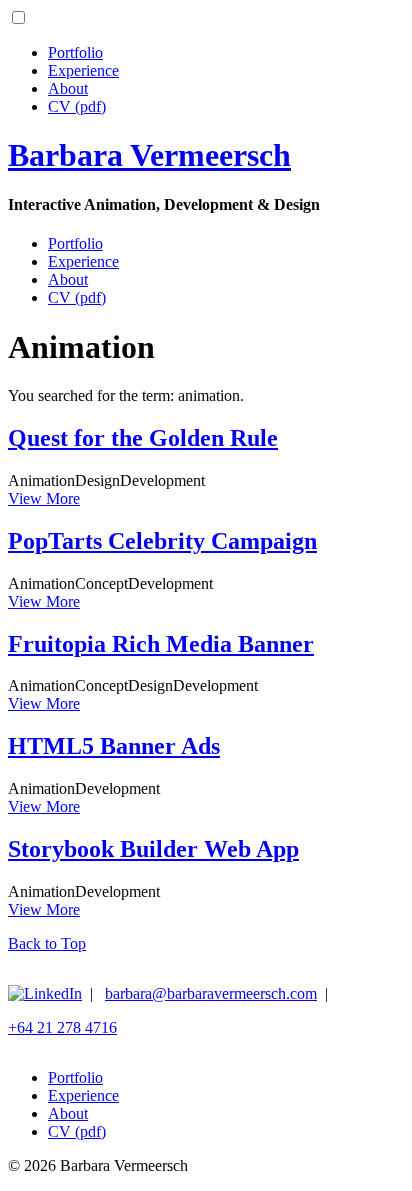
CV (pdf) (77, 106)
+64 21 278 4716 (62, 1027)
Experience (83, 70)
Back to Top (47, 943)
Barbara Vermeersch (149, 155)
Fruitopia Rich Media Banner (161, 644)
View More (44, 498)
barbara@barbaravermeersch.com (211, 993)
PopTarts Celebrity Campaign (162, 541)
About (68, 88)
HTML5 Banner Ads (114, 746)
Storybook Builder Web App (153, 849)
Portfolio (75, 52)
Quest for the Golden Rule (143, 438)
